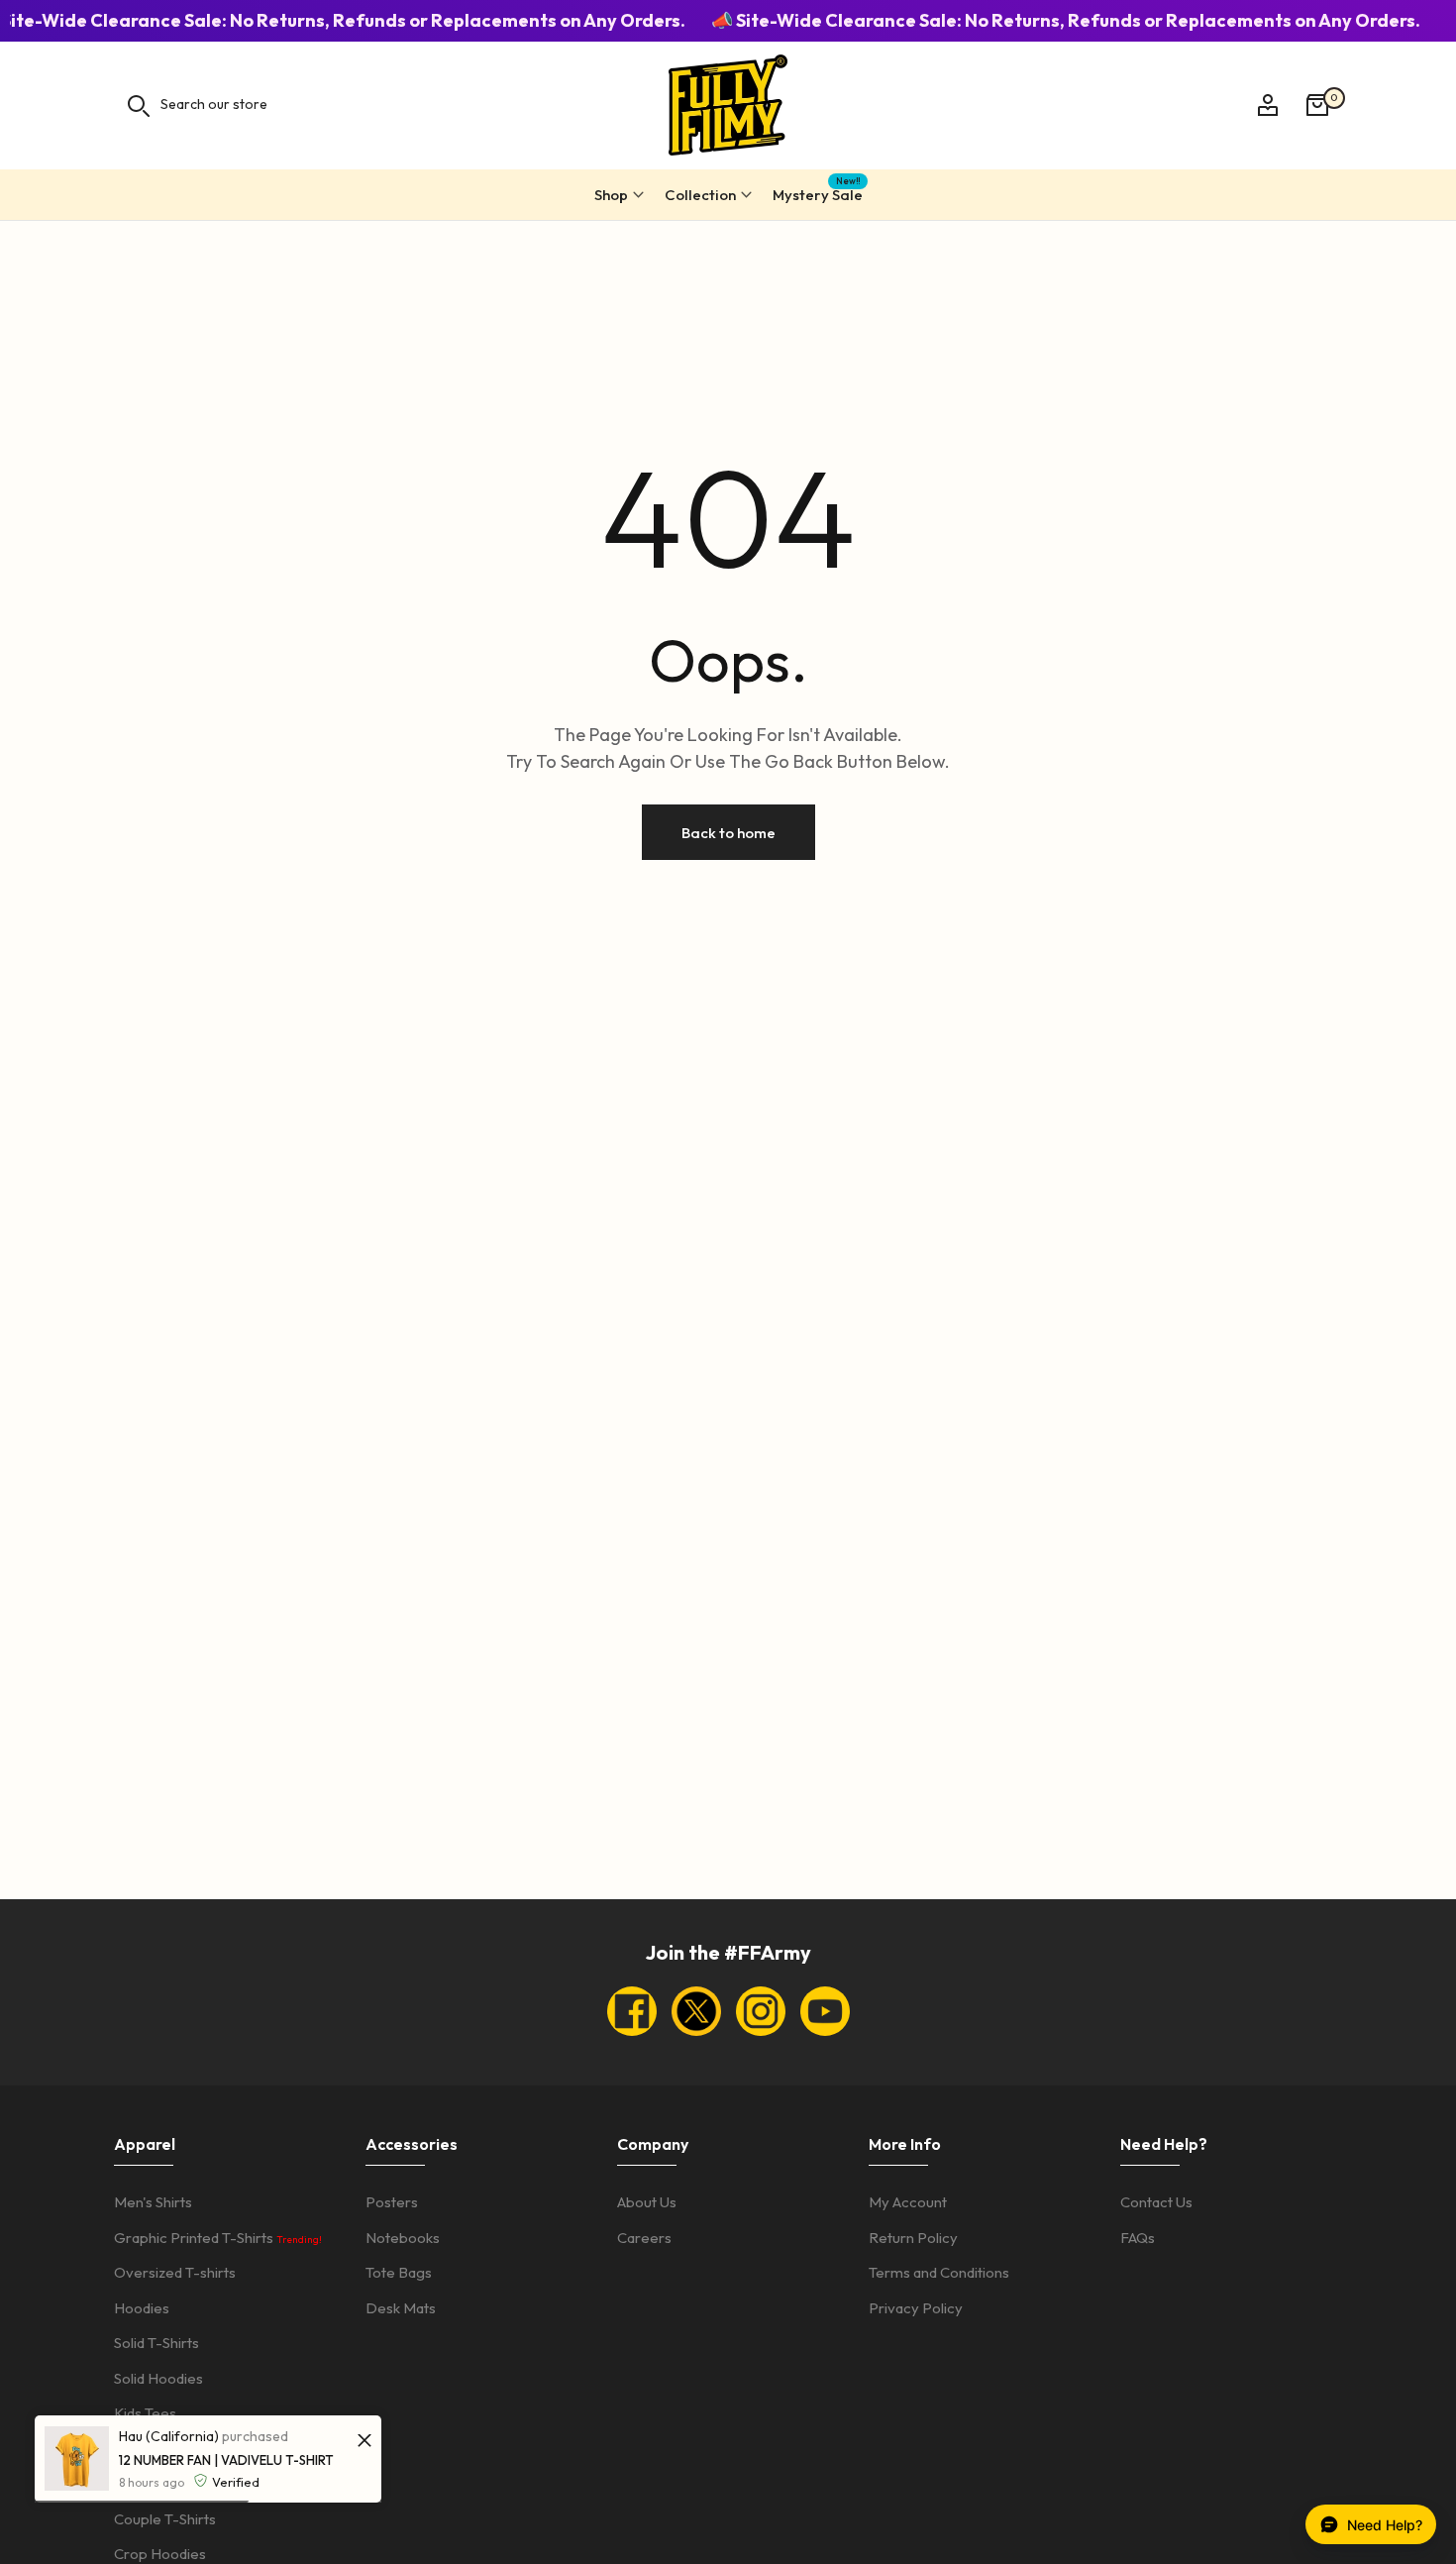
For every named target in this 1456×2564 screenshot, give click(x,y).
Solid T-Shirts (156, 2343)
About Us (647, 2202)
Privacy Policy (916, 2308)
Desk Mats (401, 2308)
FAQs (1138, 2238)
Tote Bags (399, 2272)
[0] (1317, 105)
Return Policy (913, 2238)
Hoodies (142, 2308)
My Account (908, 2202)
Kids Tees (145, 2413)
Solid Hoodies (158, 2378)
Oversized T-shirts (175, 2272)
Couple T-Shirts (165, 2519)
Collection (700, 195)
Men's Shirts (153, 2202)
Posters (392, 2202)
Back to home (728, 833)
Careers (644, 2238)
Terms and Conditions (939, 2272)
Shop (611, 195)
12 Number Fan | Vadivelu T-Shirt (226, 2460)
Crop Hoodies (160, 2554)
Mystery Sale (818, 192)
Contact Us (1156, 2202)
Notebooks (403, 2238)
